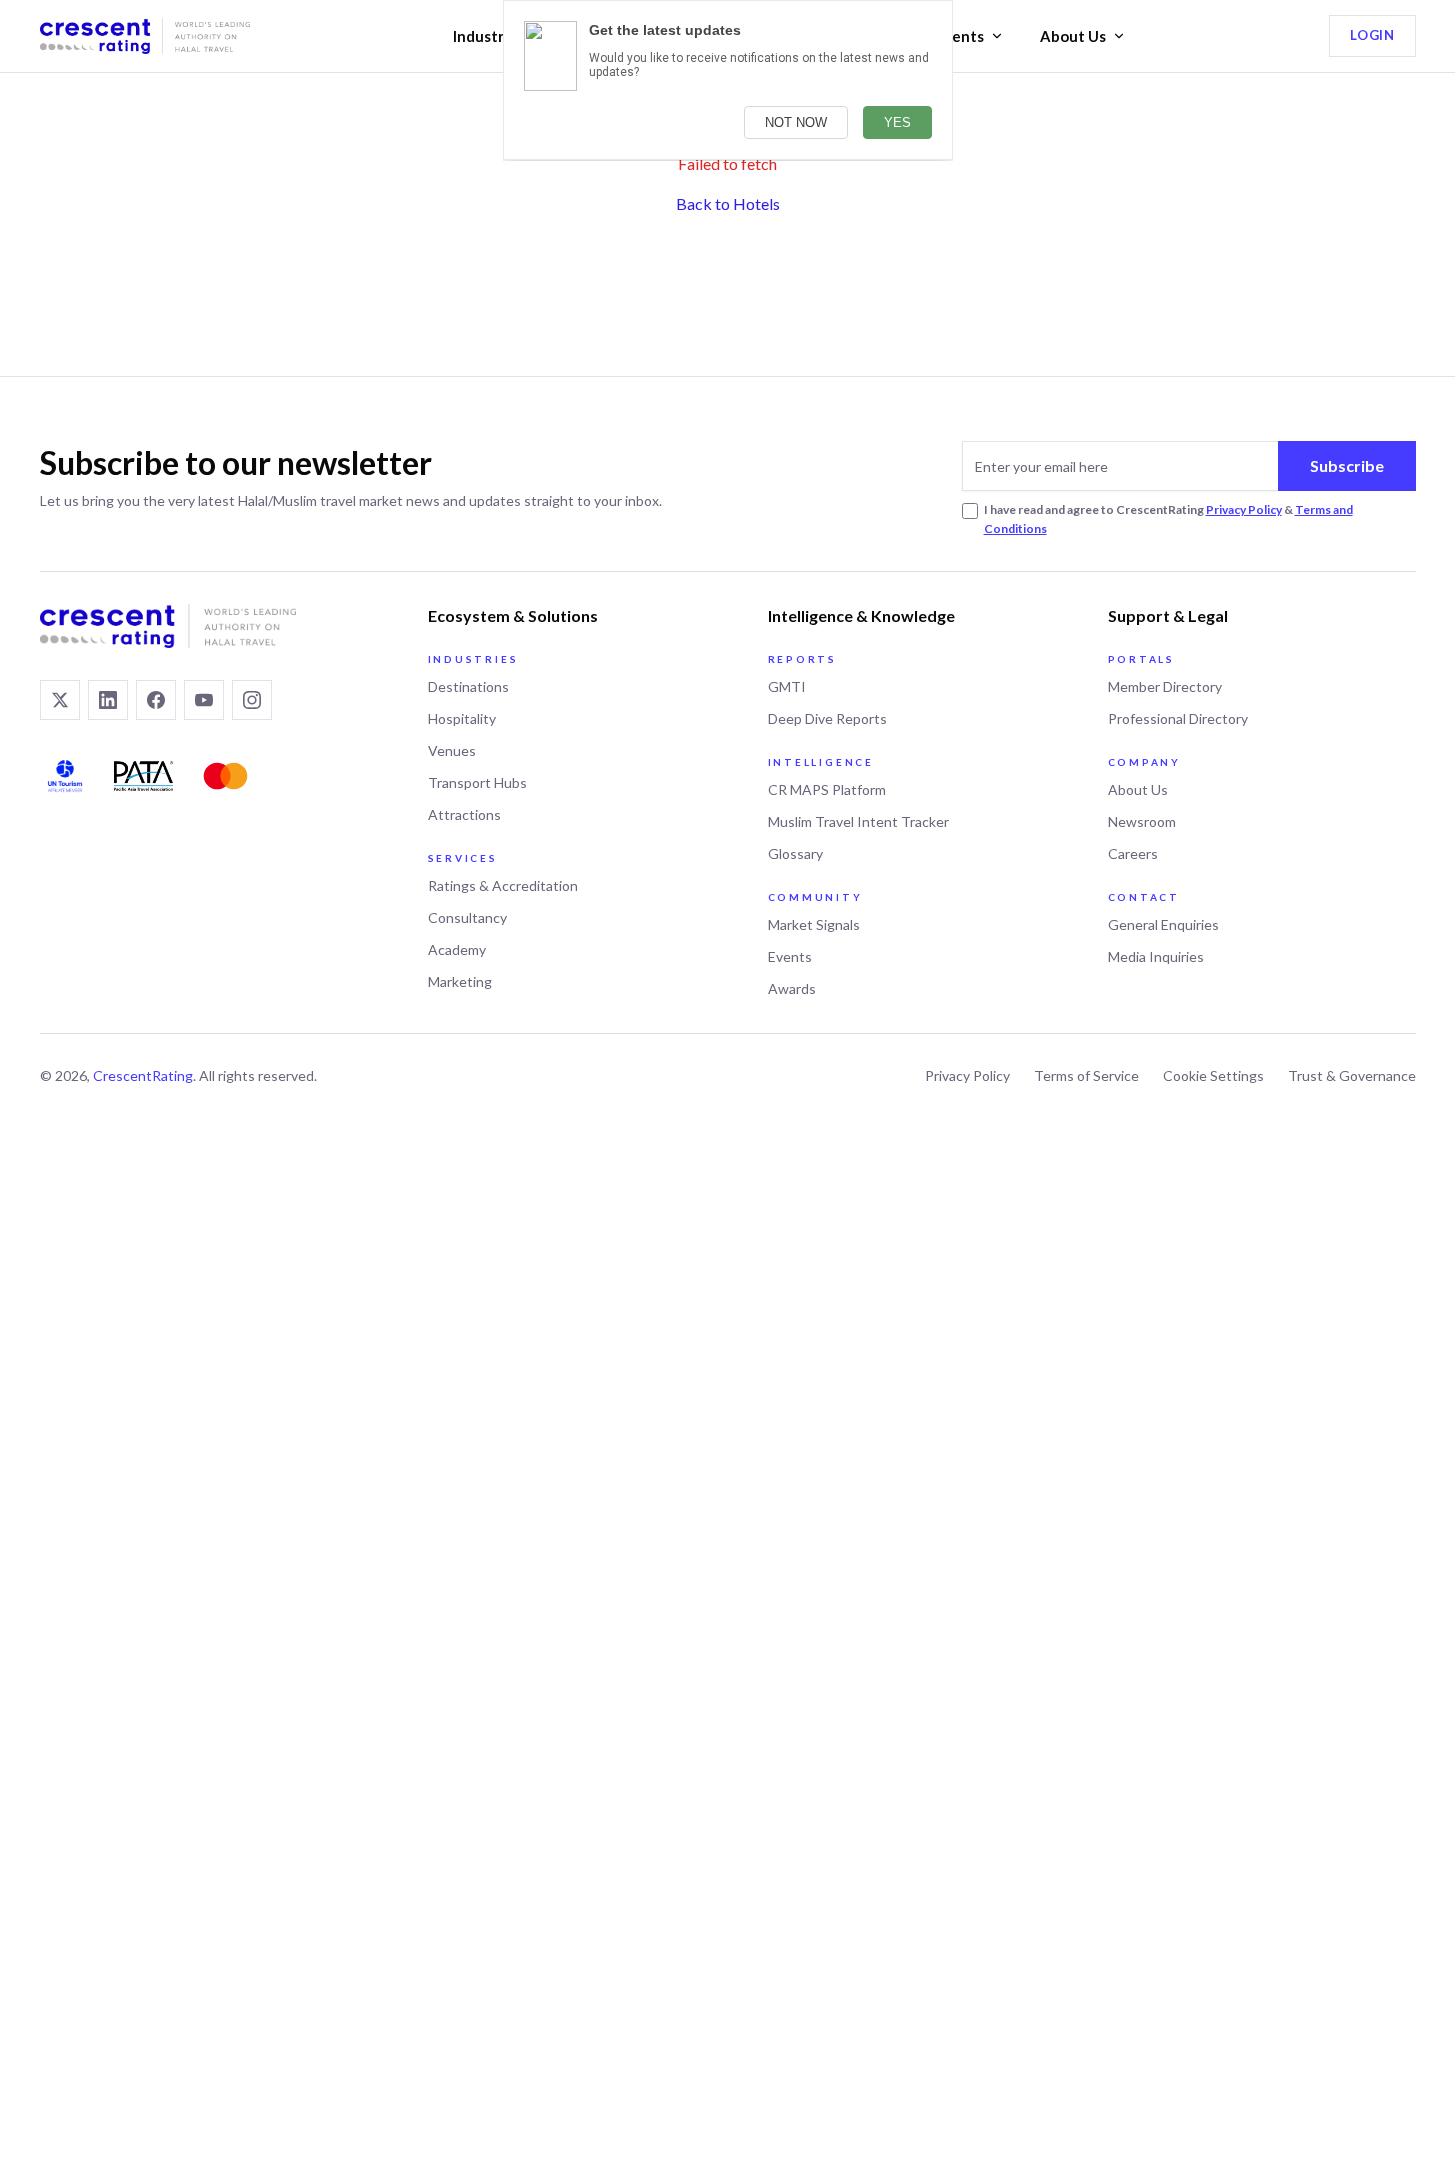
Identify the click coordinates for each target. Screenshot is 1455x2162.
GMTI (787, 686)
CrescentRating (143, 1075)
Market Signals (814, 924)
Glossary (795, 853)
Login (1372, 35)
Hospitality (462, 718)
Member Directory (1165, 686)
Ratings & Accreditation (503, 885)
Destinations (468, 686)
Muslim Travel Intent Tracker (858, 821)
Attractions (464, 814)
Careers (1133, 853)
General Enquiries (1163, 924)
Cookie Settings (1213, 1075)
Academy (457, 949)
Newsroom (1142, 821)
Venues (452, 750)
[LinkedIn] (108, 700)
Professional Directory (1178, 718)
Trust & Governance (1352, 1075)
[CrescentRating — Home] (145, 36)
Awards (792, 988)
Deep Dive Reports (827, 718)
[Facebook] (156, 700)
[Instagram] (252, 700)
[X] (60, 700)
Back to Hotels (728, 203)
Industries (488, 36)
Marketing (460, 981)
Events (959, 36)
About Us (1073, 36)
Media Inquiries (1156, 956)
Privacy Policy (1244, 509)
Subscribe (1347, 465)
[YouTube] (204, 700)
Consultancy (467, 917)
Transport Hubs (477, 782)
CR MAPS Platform (827, 789)
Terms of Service (1086, 1075)
